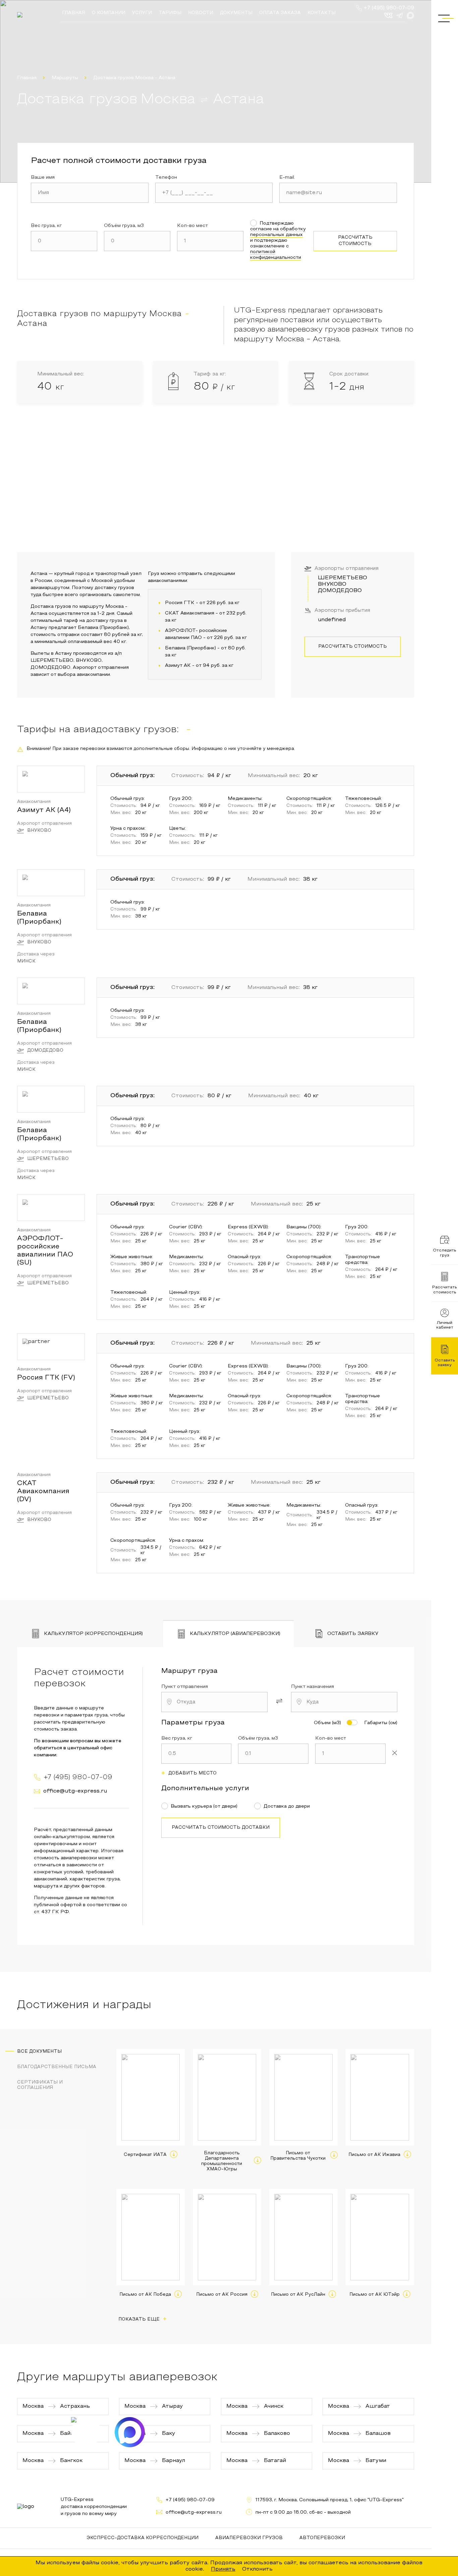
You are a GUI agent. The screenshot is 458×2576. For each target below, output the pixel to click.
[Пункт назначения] (344, 1702)
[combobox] (214, 1702)
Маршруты (65, 78)
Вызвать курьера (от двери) (204, 1806)
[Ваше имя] (90, 193)
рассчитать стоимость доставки (221, 1828)
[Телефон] (214, 193)
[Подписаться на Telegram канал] (86, 2432)
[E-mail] (338, 193)
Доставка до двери (287, 1806)
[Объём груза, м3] (137, 241)
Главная (27, 78)
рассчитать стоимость (355, 241)
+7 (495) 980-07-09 (389, 8)
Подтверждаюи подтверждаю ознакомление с (278, 241)
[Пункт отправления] (214, 1702)
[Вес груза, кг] (64, 241)
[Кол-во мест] (210, 241)
